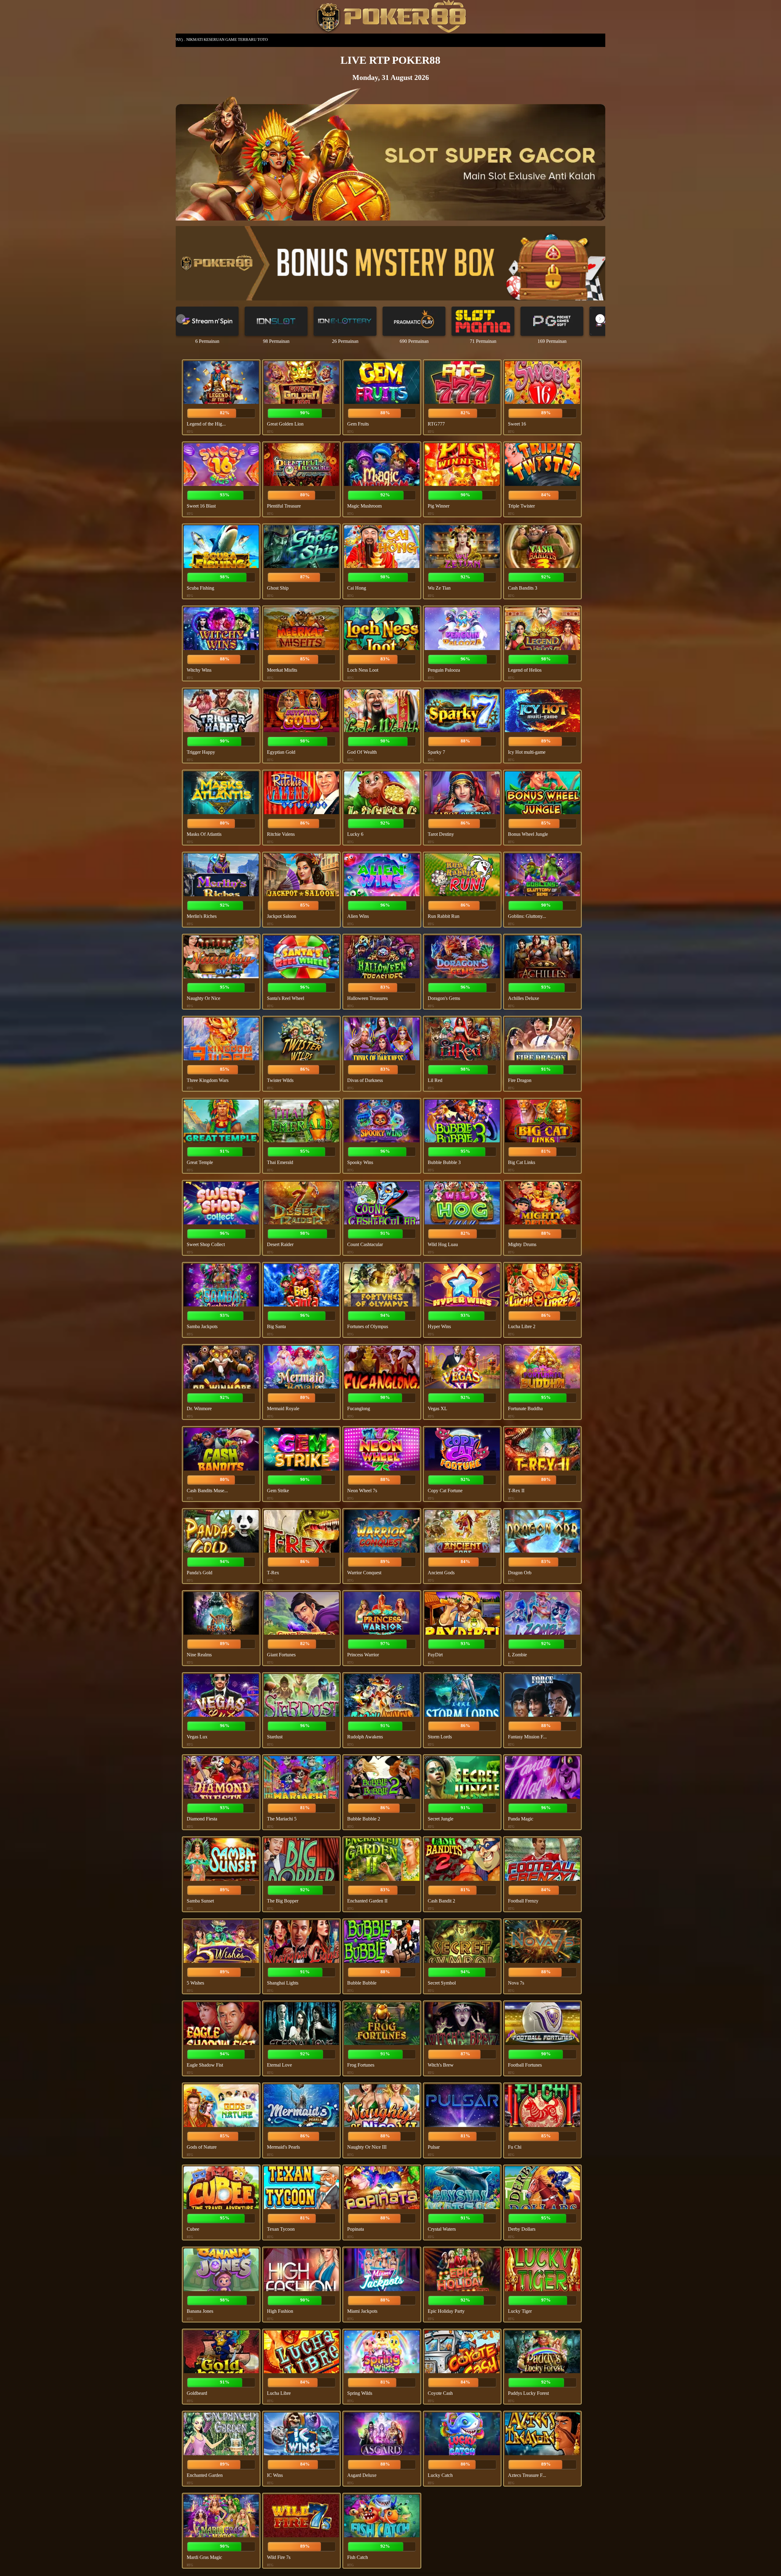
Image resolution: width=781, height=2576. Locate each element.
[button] (600, 319)
